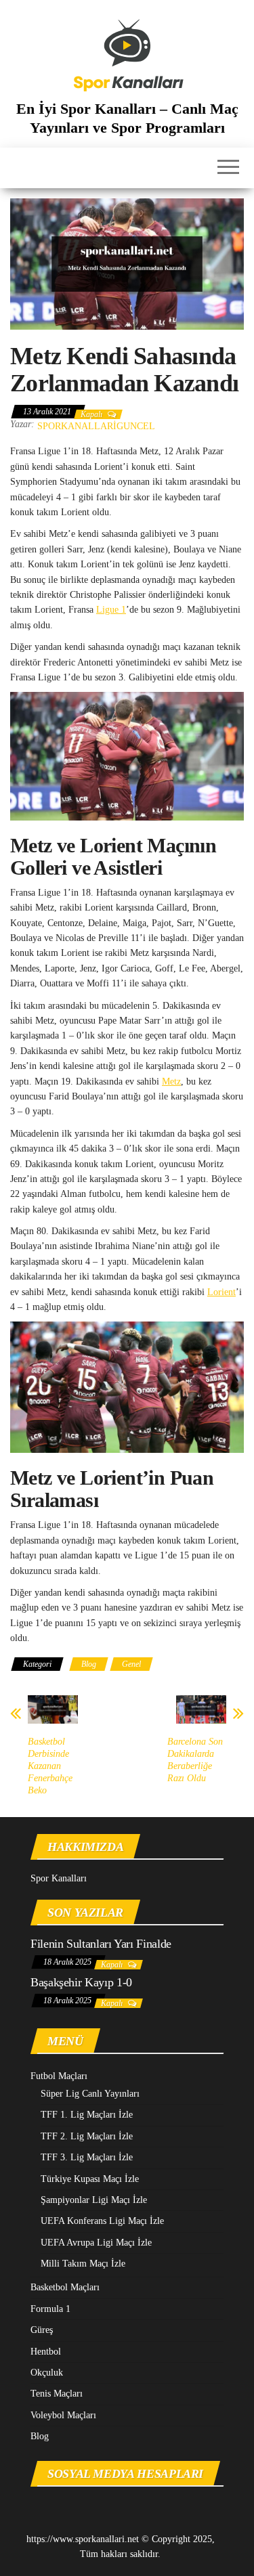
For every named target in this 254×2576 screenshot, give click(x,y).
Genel (131, 1664)
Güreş (42, 2330)
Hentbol (46, 2352)
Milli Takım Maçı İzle (83, 2264)
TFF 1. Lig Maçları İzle (87, 2115)
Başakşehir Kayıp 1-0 (81, 1982)
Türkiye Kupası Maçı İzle (90, 2179)
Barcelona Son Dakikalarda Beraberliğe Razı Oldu (195, 1760)
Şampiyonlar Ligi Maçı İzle (94, 2200)
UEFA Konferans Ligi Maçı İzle (102, 2221)
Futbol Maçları (59, 2076)
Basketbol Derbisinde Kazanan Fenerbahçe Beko (50, 1766)
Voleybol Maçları (63, 2415)
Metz (171, 1082)
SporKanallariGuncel (96, 426)
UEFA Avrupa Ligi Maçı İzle (96, 2243)
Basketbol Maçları (65, 2287)
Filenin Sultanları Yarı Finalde (101, 1944)
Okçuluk (47, 2373)
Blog (89, 1664)
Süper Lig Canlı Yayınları (90, 2094)
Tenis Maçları (57, 2394)
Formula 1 (50, 2309)
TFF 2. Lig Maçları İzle (87, 2136)
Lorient (221, 1292)
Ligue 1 (111, 610)
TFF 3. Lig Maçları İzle (87, 2157)
